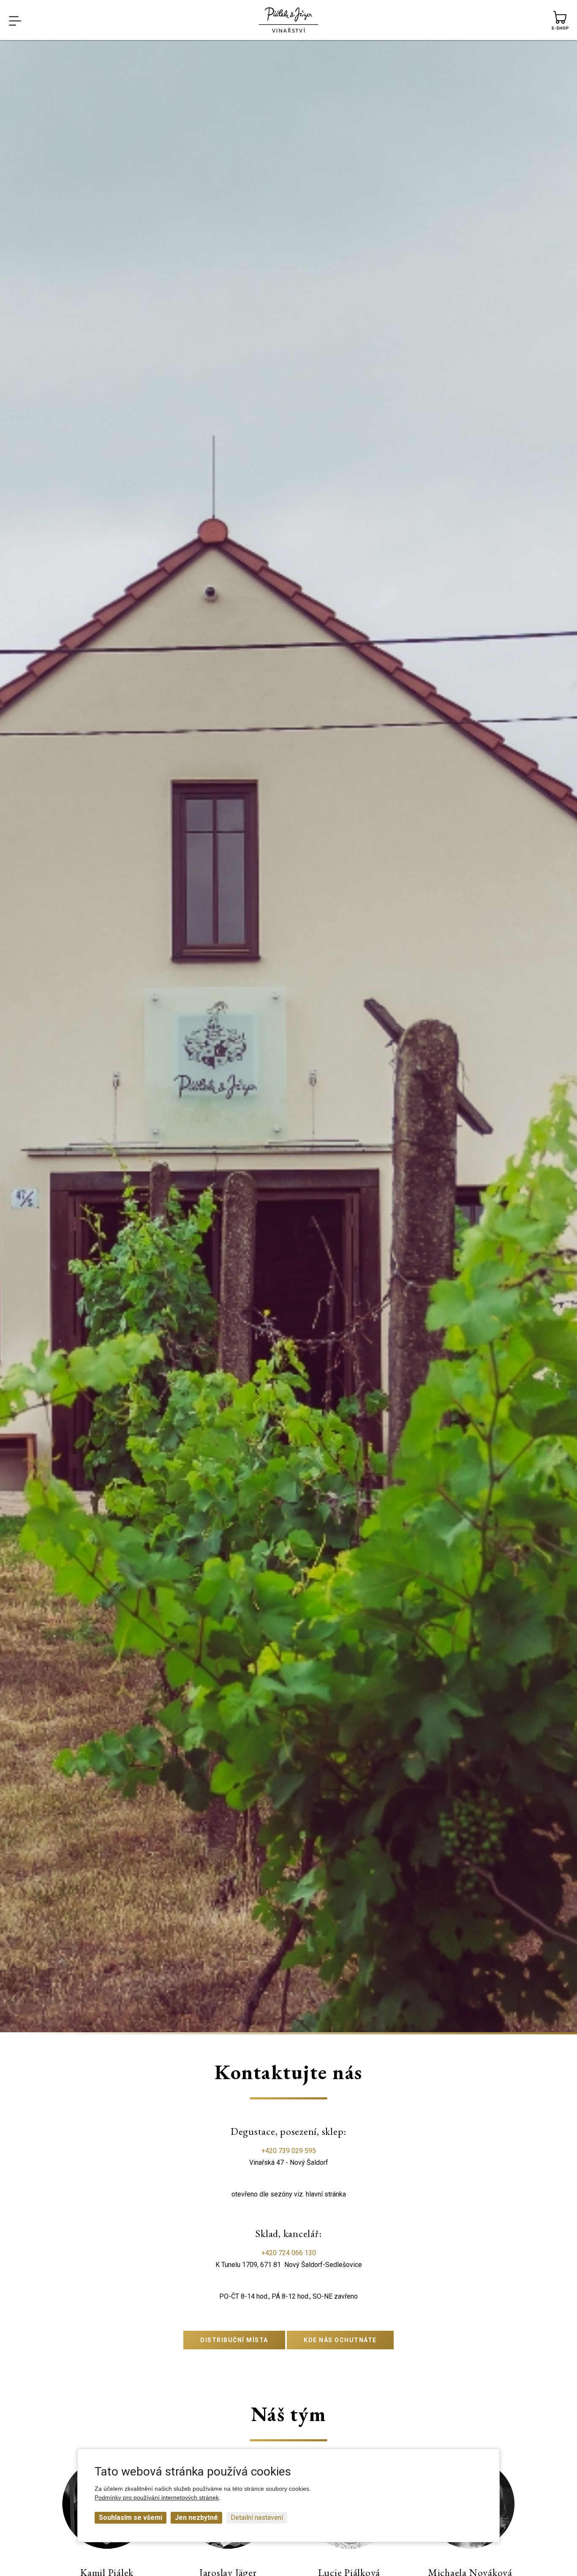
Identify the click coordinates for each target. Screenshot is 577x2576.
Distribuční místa (234, 2340)
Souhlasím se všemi (131, 2518)
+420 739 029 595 (289, 2151)
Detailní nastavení (257, 2518)
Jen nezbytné (196, 2518)
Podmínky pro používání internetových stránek (157, 2497)
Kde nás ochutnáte (340, 2340)
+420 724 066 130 (289, 2253)
